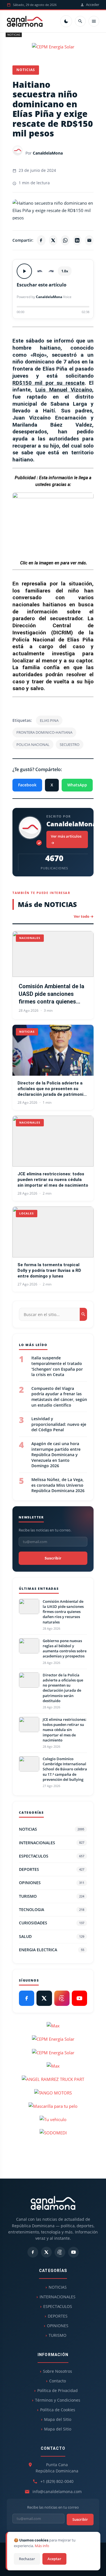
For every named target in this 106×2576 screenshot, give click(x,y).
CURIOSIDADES (52, 1923)
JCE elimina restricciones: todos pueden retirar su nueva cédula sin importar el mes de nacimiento (53, 1180)
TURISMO (52, 1896)
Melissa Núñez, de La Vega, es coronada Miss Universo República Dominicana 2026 (58, 1485)
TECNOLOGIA (52, 1909)
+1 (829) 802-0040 (57, 2481)
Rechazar (27, 2559)
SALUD (52, 1936)
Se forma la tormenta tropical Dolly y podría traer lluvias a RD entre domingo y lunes (49, 1271)
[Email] (89, 240)
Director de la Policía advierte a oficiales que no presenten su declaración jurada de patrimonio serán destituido (52, 1089)
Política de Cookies (58, 2410)
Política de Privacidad (58, 2390)
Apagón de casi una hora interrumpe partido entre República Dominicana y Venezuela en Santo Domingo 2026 (56, 1455)
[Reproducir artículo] (24, 271)
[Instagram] (62, 1998)
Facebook (27, 785)
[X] (53, 240)
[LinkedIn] (77, 240)
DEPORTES (52, 1869)
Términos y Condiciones (58, 2400)
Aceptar (54, 2559)
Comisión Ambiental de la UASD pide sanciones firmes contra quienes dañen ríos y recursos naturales (51, 994)
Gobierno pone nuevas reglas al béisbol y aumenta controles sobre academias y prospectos (65, 1648)
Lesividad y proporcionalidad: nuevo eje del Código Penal (59, 1424)
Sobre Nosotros (58, 2371)
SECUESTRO (70, 744)
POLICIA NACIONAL (33, 744)
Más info (42, 2546)
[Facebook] (41, 240)
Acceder (93, 5)
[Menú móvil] (94, 21)
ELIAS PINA (49, 720)
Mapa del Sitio (58, 2419)
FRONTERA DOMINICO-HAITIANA (44, 732)
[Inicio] (25, 21)
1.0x (65, 271)
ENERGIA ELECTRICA (52, 1950)
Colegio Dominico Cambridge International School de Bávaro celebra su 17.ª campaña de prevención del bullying (65, 1769)
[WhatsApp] (65, 240)
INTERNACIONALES (52, 1843)
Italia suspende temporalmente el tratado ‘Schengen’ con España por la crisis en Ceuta (57, 1366)
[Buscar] (80, 21)
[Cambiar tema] (66, 21)
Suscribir (53, 1558)
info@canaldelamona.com (57, 2492)
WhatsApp (77, 785)
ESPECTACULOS (52, 1856)
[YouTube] (79, 1998)
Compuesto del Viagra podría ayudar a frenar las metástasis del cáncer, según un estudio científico (59, 1397)
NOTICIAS (14, 35)
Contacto (58, 2381)
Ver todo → (84, 916)
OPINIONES (52, 1883)
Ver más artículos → (66, 839)
